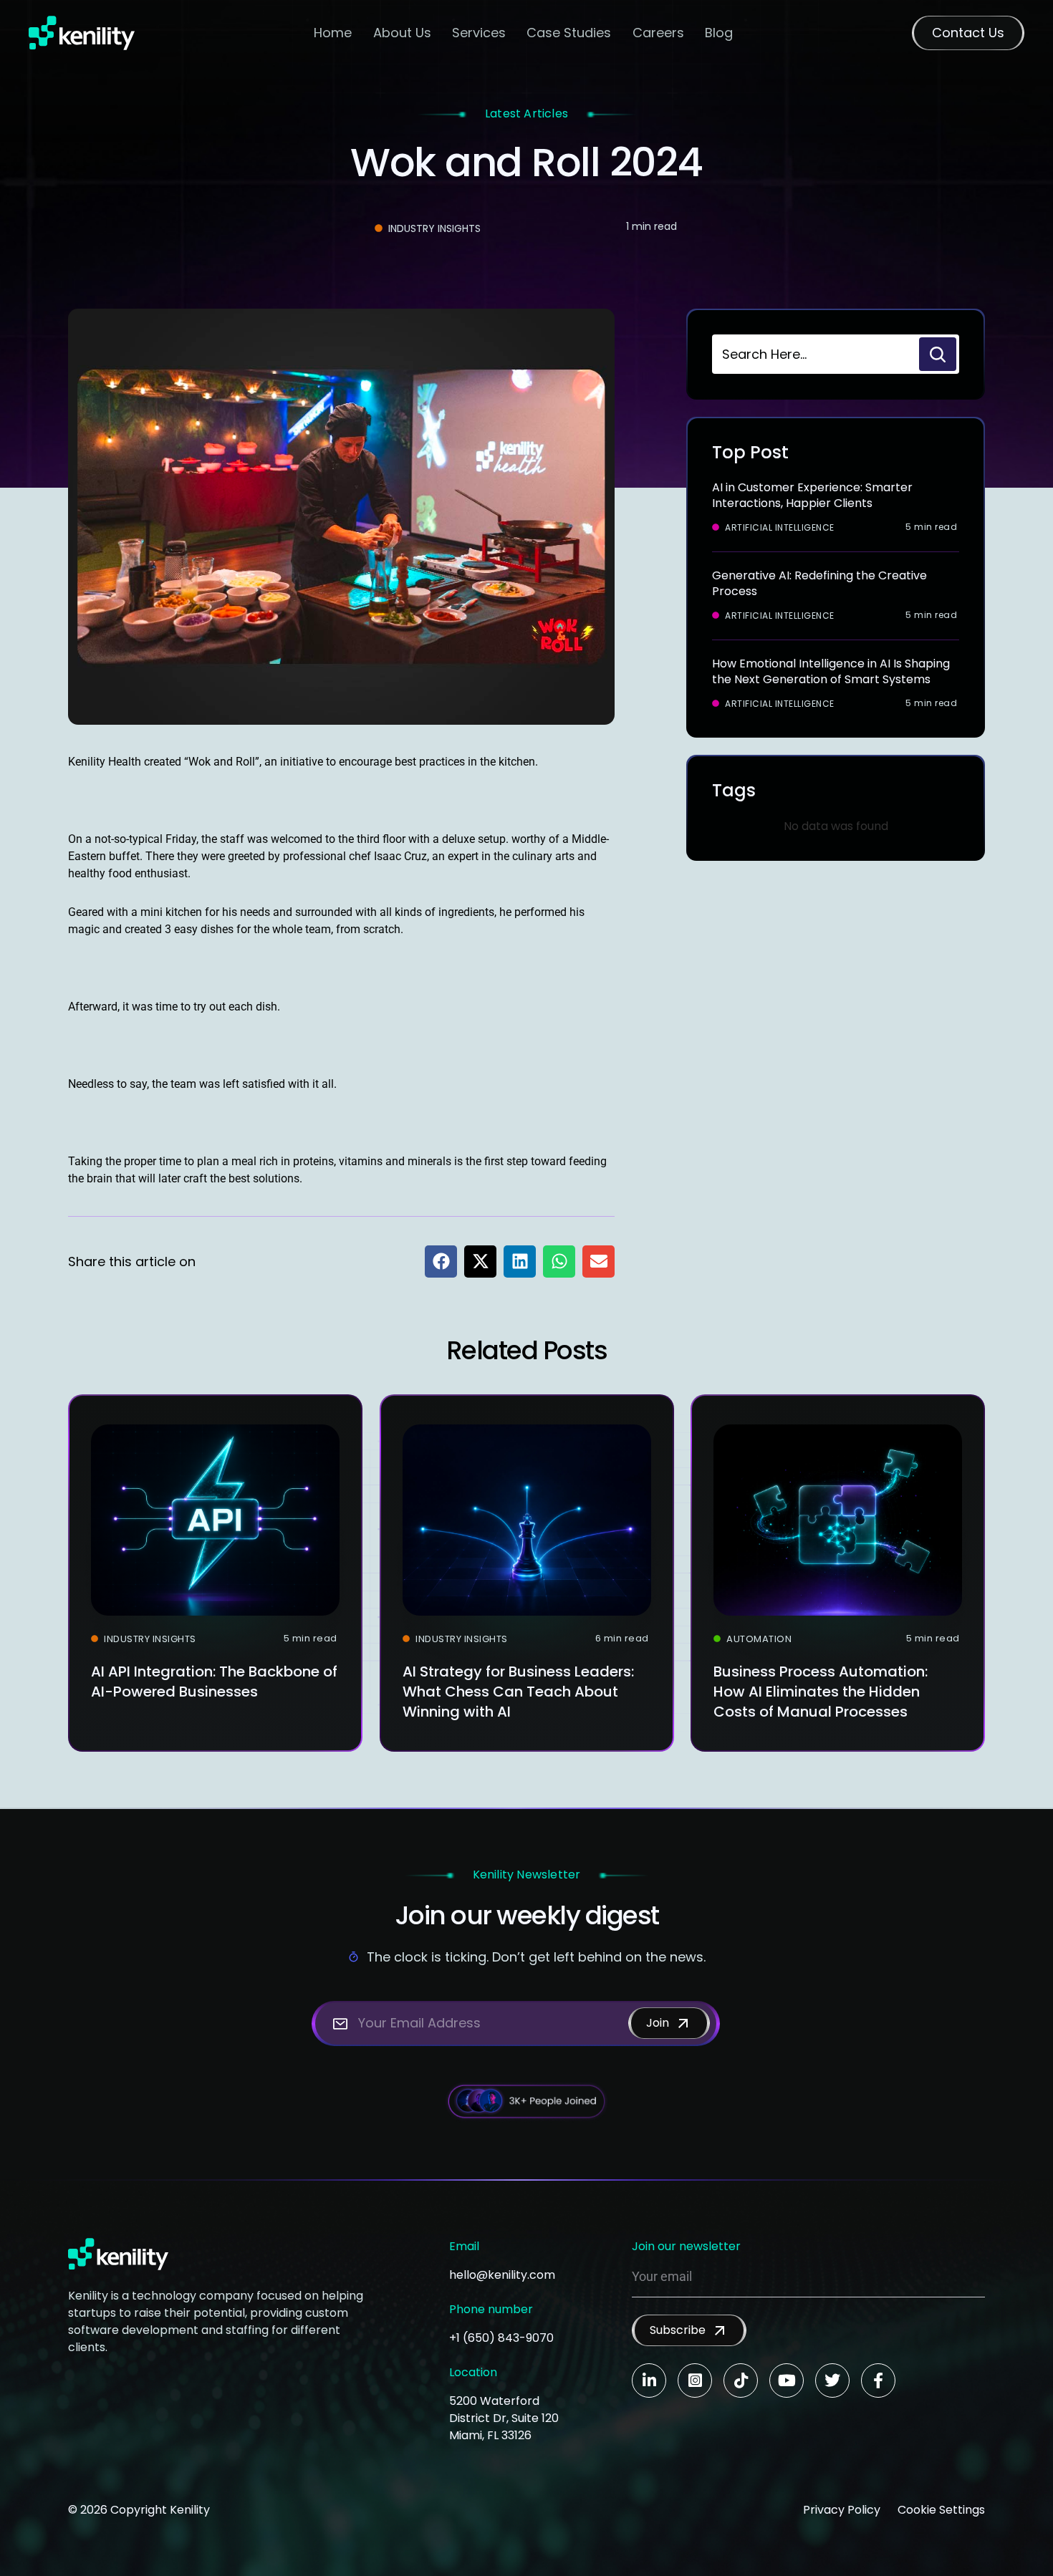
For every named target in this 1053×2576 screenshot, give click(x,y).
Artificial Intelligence (780, 528)
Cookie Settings (941, 2510)
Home (333, 33)
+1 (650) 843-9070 (501, 2338)
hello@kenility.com (502, 2275)
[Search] (938, 354)
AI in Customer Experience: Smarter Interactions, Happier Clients (812, 495)
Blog (719, 33)
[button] (441, 1262)
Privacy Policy (842, 2510)
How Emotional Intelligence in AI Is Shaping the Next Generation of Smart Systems (831, 671)
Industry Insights (434, 228)
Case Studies (569, 33)
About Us (402, 33)
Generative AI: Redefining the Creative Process (819, 583)
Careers (658, 33)
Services (479, 33)
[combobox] (814, 354)
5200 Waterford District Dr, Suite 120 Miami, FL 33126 (504, 2418)
